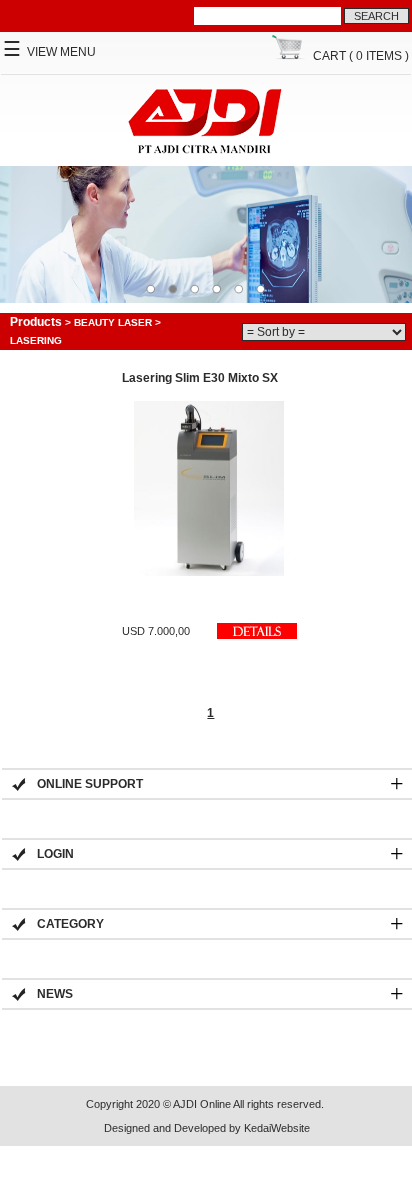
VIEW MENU (49, 52)
